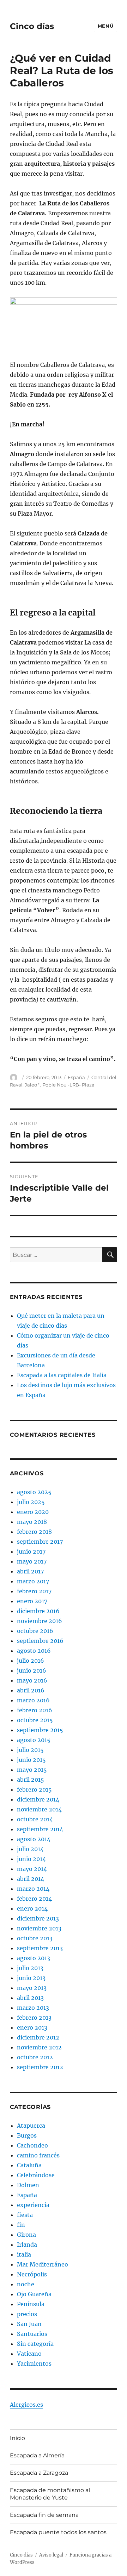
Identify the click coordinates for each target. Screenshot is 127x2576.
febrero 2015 (34, 1789)
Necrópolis (32, 2274)
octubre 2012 (35, 2057)
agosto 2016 (34, 1651)
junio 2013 (31, 1978)
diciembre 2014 (38, 1799)
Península (31, 2304)
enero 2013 (32, 2027)
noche (26, 2284)
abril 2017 (30, 1571)
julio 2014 (30, 1849)
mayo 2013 (32, 1988)
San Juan (29, 2324)
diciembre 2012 (38, 2037)
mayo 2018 (32, 1522)
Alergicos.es (26, 2405)
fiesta (25, 2215)
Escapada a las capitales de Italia (62, 1375)
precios (27, 2314)
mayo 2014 (32, 1869)
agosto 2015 (34, 1740)
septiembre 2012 (40, 2067)
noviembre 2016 (40, 1621)
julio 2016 (31, 1661)
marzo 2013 (33, 2008)
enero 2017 (32, 1601)
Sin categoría (35, 2344)
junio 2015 (31, 1760)
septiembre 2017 (40, 1542)
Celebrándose (36, 2175)
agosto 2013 (34, 1958)
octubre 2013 (35, 1938)
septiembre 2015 (40, 1730)
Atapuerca (31, 2126)
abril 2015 (31, 1780)
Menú (105, 26)
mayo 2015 (32, 1770)
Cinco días (32, 26)
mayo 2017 (32, 1561)
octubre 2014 (35, 1819)
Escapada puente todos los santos (58, 2532)
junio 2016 (32, 1670)
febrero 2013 (34, 2018)
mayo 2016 (32, 1680)
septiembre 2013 (40, 1948)
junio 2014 (31, 1859)
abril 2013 (30, 1998)
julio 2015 (30, 1750)
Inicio (17, 2438)
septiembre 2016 (40, 1641)
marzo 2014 (33, 1889)
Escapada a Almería (37, 2455)
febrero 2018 (34, 1532)
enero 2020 (33, 1512)
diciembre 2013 (38, 1918)
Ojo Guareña (34, 2294)
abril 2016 (31, 1690)
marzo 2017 (33, 1581)
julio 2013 (30, 1968)
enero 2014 (32, 1908)
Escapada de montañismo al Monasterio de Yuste (50, 2494)
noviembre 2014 (39, 1809)
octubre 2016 (35, 1631)
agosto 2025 (34, 1492)
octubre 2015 (35, 1720)
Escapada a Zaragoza (39, 2473)
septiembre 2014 (40, 1829)
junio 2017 (31, 1551)
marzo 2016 (33, 1700)
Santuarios (32, 2334)
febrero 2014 (34, 1899)
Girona (26, 2235)
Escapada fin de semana (44, 2515)
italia (24, 2254)
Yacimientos (34, 2364)
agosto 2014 (34, 1839)
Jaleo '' (32, 1085)
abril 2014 (31, 1879)
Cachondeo (32, 2145)
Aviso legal (51, 2555)
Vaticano (29, 2354)
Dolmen (28, 2185)
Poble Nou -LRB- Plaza (68, 1085)
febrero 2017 (34, 1591)
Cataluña (29, 2165)
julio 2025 (31, 1502)
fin (21, 2225)
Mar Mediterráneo (43, 2264)
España (76, 1077)
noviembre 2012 (39, 2047)
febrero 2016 (35, 1710)
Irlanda (27, 2245)
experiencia (33, 2205)
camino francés (38, 2155)
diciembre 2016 (38, 1611)
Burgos (27, 2135)
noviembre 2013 (39, 1928)
